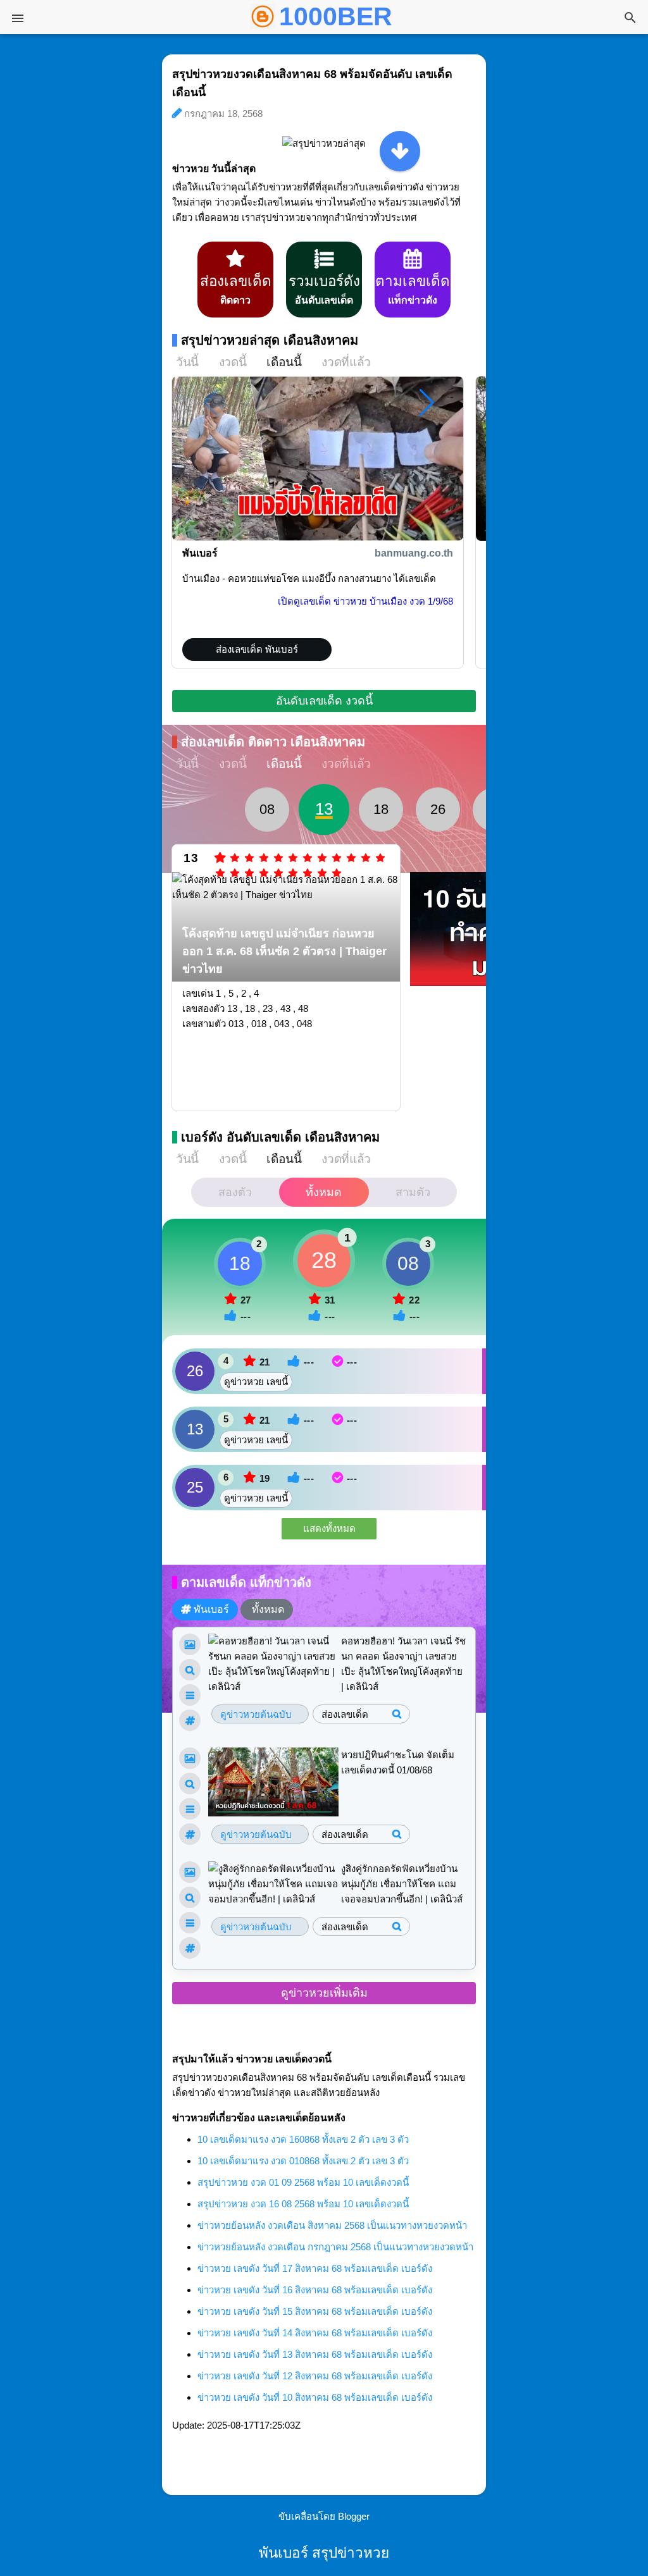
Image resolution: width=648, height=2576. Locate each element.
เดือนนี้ (284, 362)
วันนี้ (187, 362)
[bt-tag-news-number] (190, 1670)
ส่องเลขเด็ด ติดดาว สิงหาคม (273, 742)
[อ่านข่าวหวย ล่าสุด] (400, 151)
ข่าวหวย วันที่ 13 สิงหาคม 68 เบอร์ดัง (315, 2354)
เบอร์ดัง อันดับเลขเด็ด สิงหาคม (280, 1137)
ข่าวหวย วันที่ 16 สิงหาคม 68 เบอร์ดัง (315, 2290)
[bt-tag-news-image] (190, 1644)
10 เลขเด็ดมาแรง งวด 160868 (303, 2139)
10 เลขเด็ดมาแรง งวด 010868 (303, 2161)
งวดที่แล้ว (346, 362)
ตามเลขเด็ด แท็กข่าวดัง (246, 1582)
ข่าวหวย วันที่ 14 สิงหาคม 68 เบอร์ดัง (315, 2333)
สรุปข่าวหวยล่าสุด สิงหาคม (270, 340)
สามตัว (413, 1192)
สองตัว (235, 1192)
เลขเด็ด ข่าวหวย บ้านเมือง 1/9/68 (365, 601)
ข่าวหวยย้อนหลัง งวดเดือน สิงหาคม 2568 (332, 2225)
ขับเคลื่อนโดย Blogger (324, 2516)
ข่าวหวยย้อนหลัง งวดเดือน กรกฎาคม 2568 (335, 2247)
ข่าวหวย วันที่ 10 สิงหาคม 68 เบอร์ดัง (315, 2397)
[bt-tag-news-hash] (190, 1720)
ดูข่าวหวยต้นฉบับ (256, 1714)
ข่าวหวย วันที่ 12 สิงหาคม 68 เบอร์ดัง (315, 2376)
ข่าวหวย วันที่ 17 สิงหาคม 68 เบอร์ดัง (315, 2268)
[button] (427, 403)
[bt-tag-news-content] (190, 1695)
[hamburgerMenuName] (18, 18)
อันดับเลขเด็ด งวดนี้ (324, 701)
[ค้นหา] (630, 19)
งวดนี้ (233, 362)
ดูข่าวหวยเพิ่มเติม (324, 1993)
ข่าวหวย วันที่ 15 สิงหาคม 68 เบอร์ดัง (315, 2311)
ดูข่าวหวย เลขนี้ (256, 1382)
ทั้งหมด (324, 1192)
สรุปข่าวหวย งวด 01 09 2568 (303, 2182)
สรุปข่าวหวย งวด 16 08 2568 (303, 2204)
